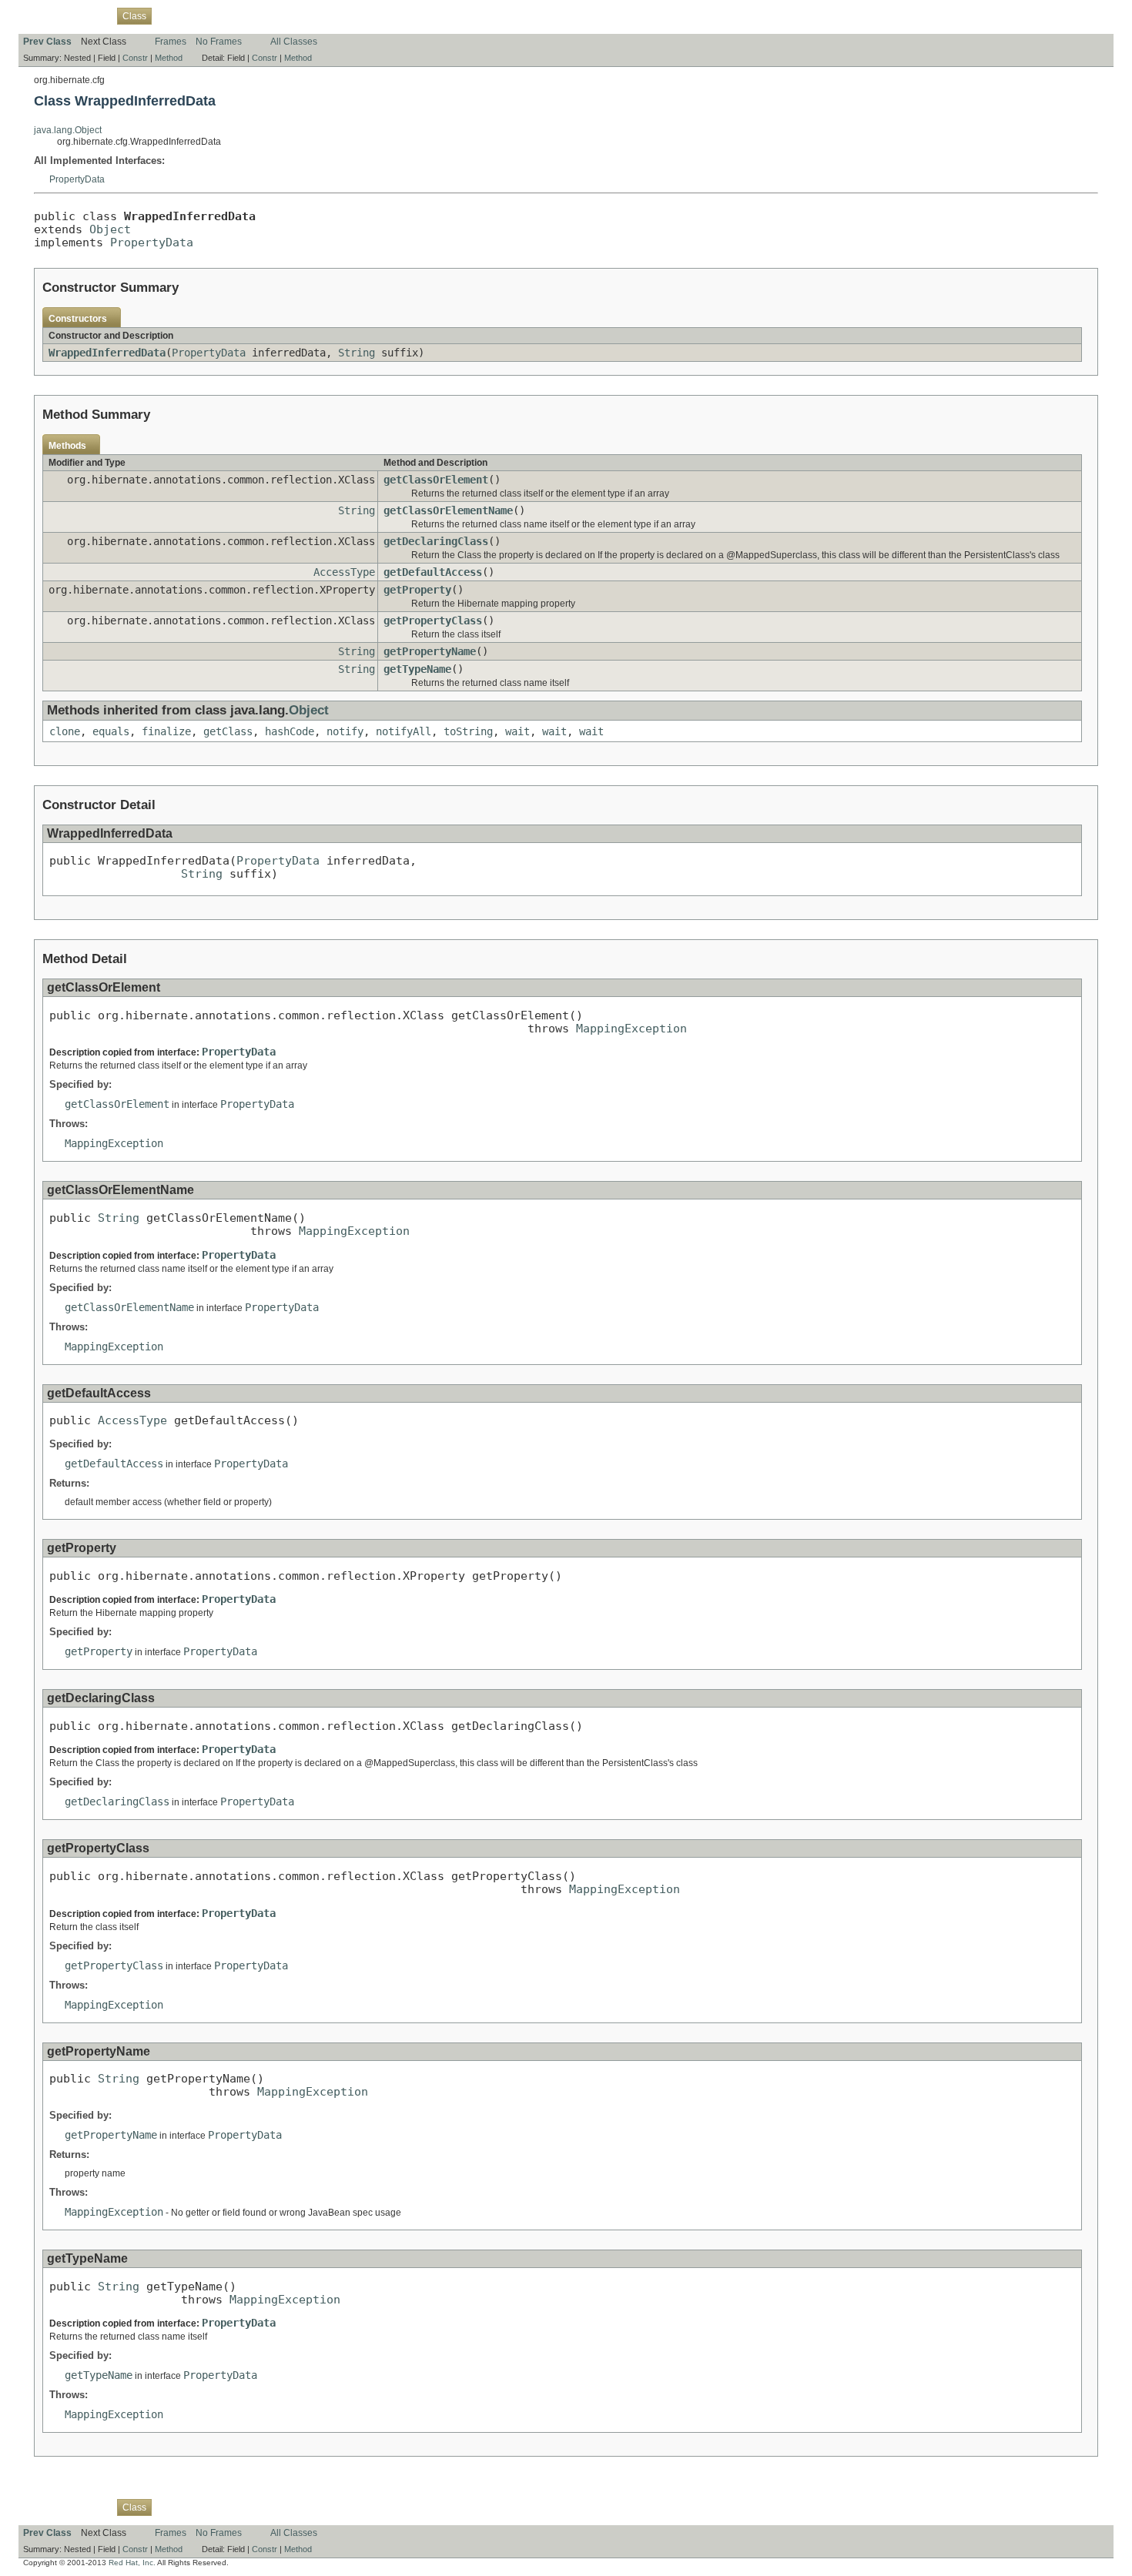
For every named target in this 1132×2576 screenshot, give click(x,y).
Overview (43, 15)
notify (345, 731)
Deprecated (239, 15)
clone (65, 731)
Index (285, 15)
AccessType (344, 572)
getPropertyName (430, 651)
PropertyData (77, 179)
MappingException (631, 1028)
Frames (171, 42)
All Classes (294, 42)
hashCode (290, 731)
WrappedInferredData (107, 353)
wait (517, 731)
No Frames (219, 42)
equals (111, 731)
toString (468, 731)
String (357, 353)
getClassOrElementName (448, 510)
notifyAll (404, 731)
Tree (196, 15)
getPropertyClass (433, 621)
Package (90, 15)
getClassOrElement (436, 480)
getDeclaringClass (436, 541)
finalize (166, 731)
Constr (135, 58)
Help (316, 15)
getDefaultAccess (433, 572)
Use (169, 15)
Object (110, 229)
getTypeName (417, 669)
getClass (228, 731)
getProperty (417, 590)
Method (169, 58)
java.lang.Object (68, 130)
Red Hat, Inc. (132, 2563)
